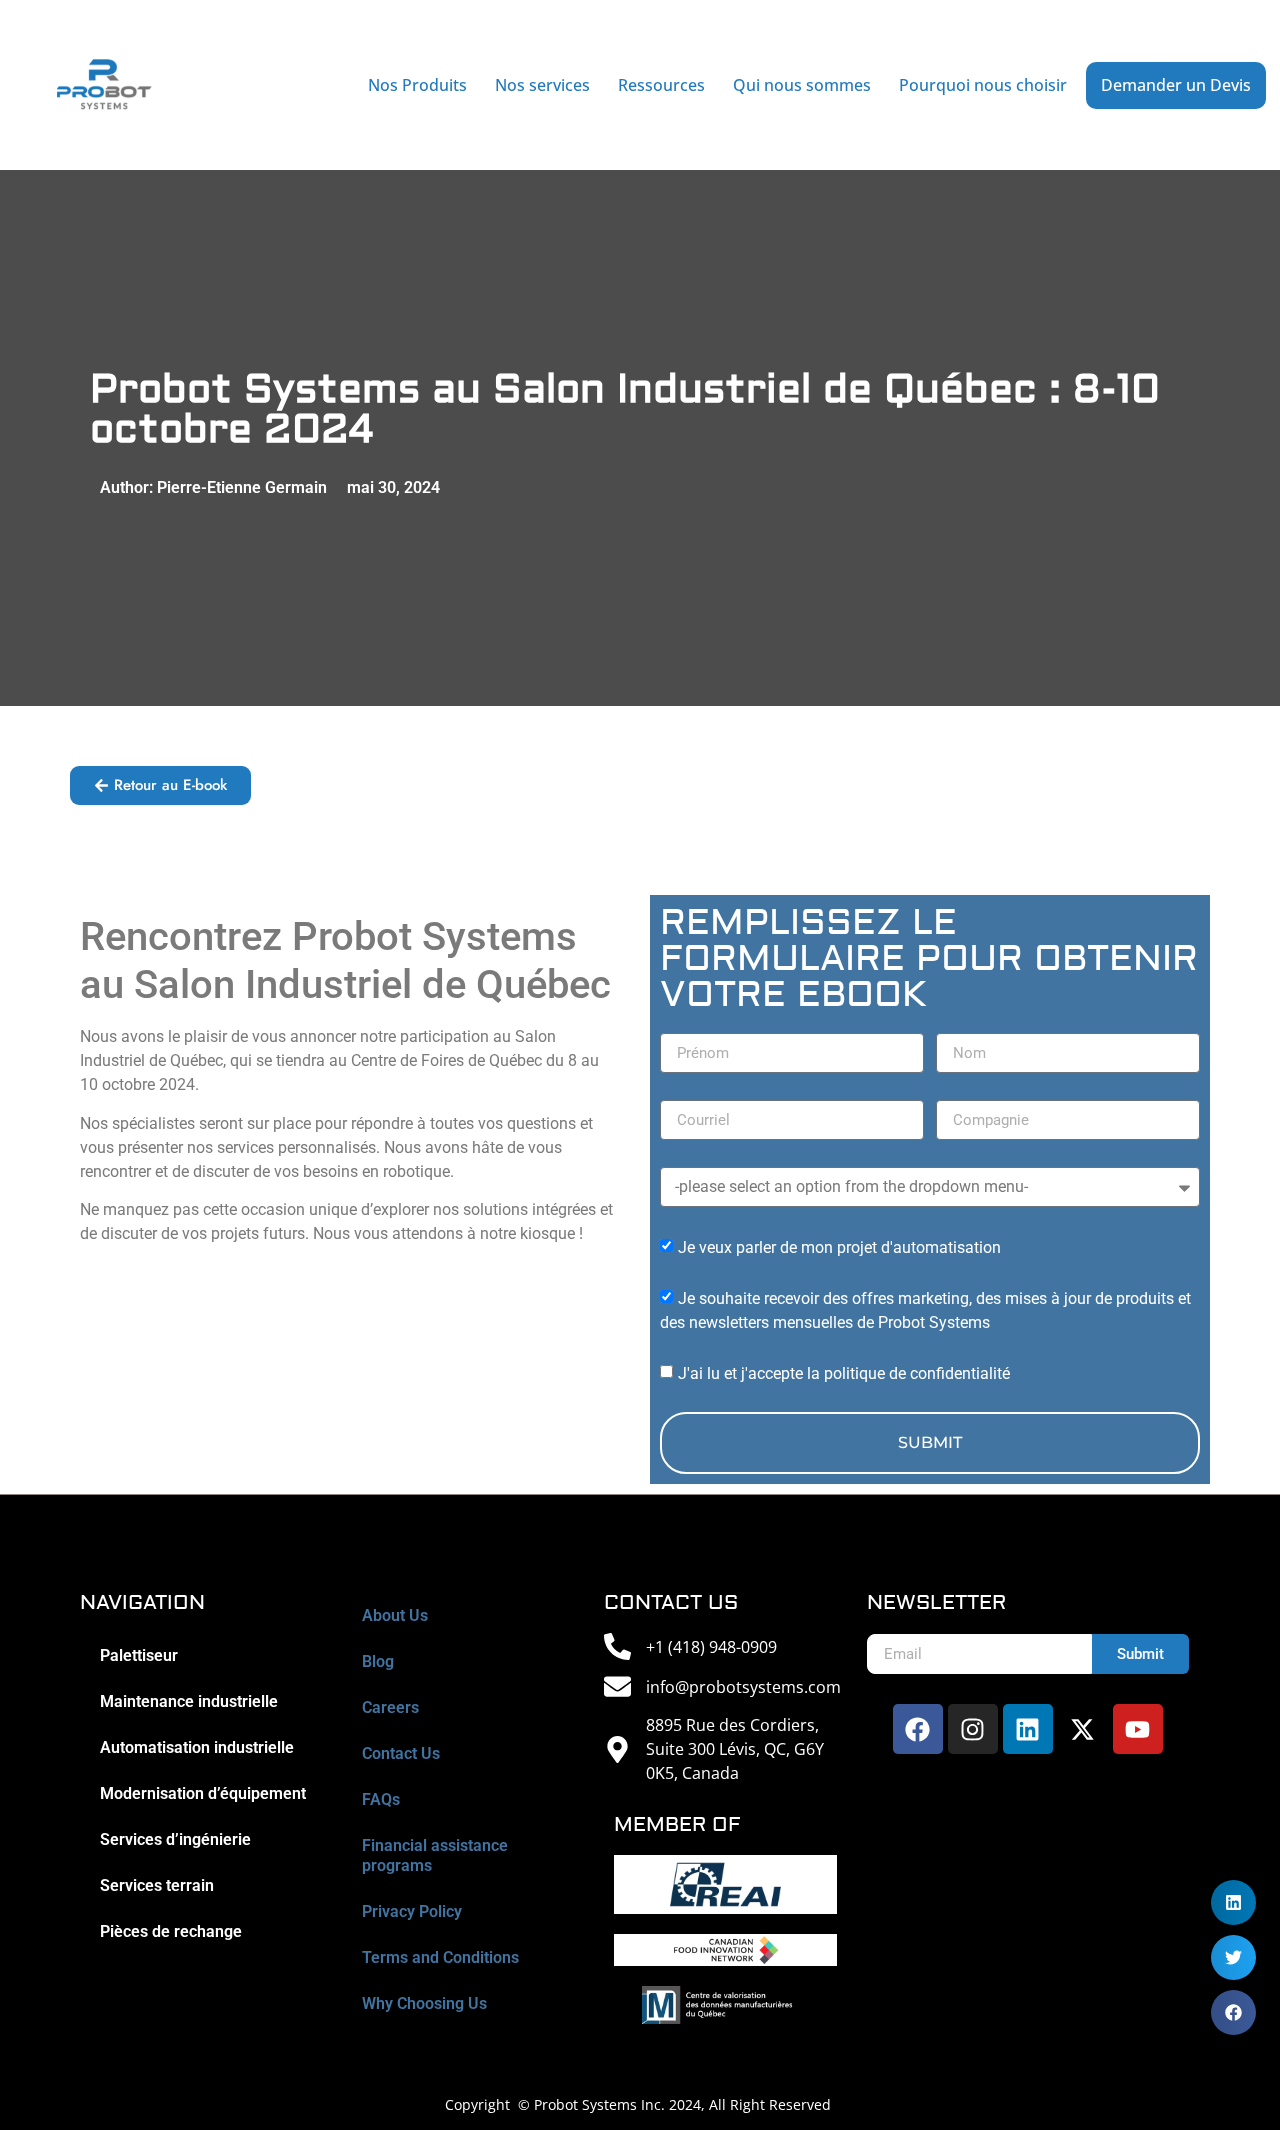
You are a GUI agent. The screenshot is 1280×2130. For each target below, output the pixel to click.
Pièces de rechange (171, 1931)
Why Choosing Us (424, 2003)
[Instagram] (973, 1729)
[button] (1233, 2012)
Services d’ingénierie (175, 1839)
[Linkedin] (1028, 1729)
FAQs (381, 1799)
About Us (395, 1615)
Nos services (542, 85)
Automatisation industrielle (197, 1747)
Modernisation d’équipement (203, 1793)
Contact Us (401, 1753)
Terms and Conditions (440, 1957)
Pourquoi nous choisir (983, 85)
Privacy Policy (412, 1911)
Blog (378, 1661)
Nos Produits (417, 85)
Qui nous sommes (802, 85)
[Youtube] (1138, 1729)
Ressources (661, 85)
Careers (390, 1707)
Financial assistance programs (435, 1855)
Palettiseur (139, 1655)
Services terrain (157, 1885)
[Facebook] (918, 1729)
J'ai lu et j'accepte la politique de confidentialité (844, 1373)
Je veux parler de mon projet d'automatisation (839, 1247)
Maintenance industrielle (189, 1701)
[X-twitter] (1083, 1729)
